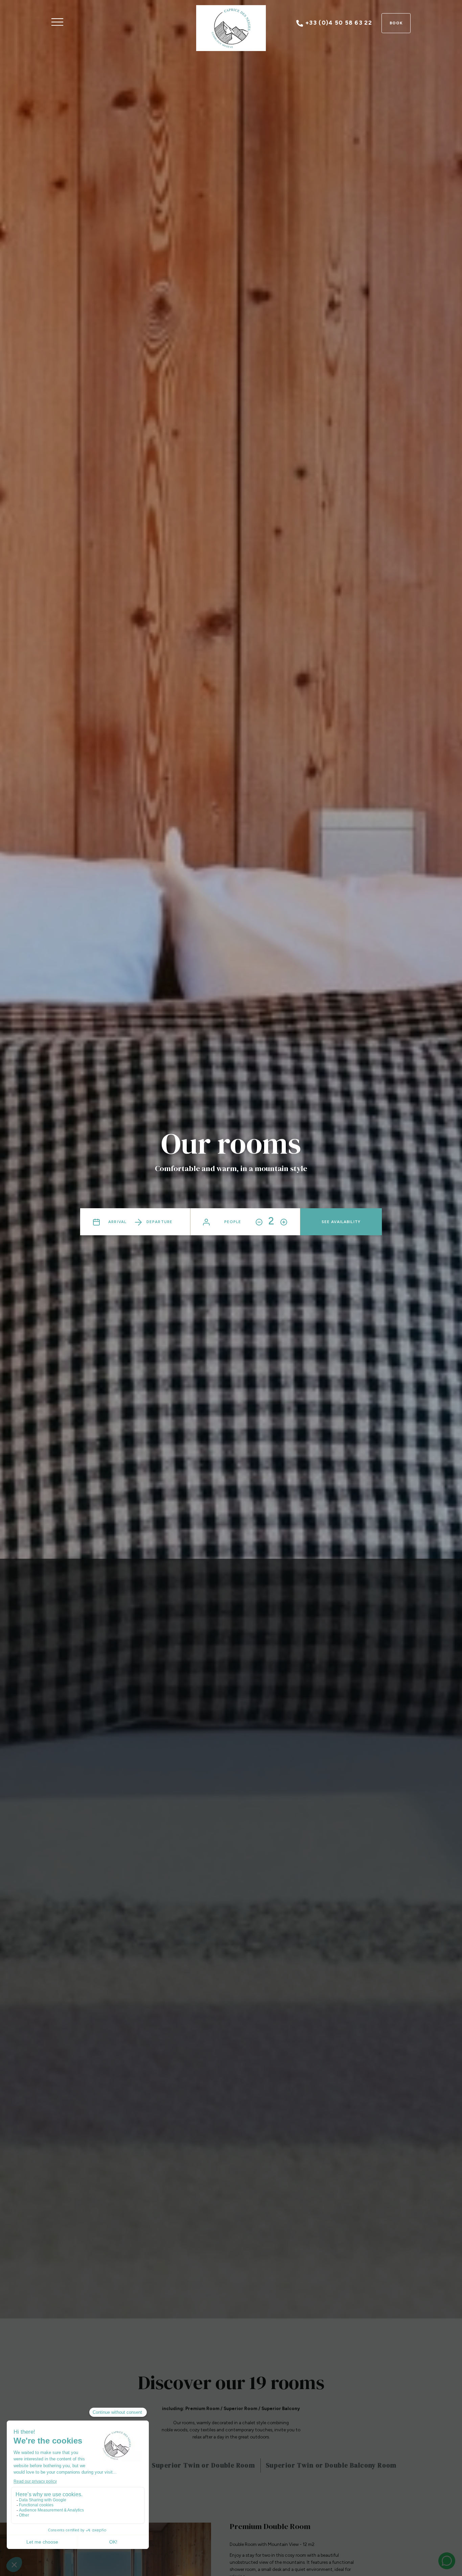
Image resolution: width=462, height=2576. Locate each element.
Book (396, 23)
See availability (341, 1222)
